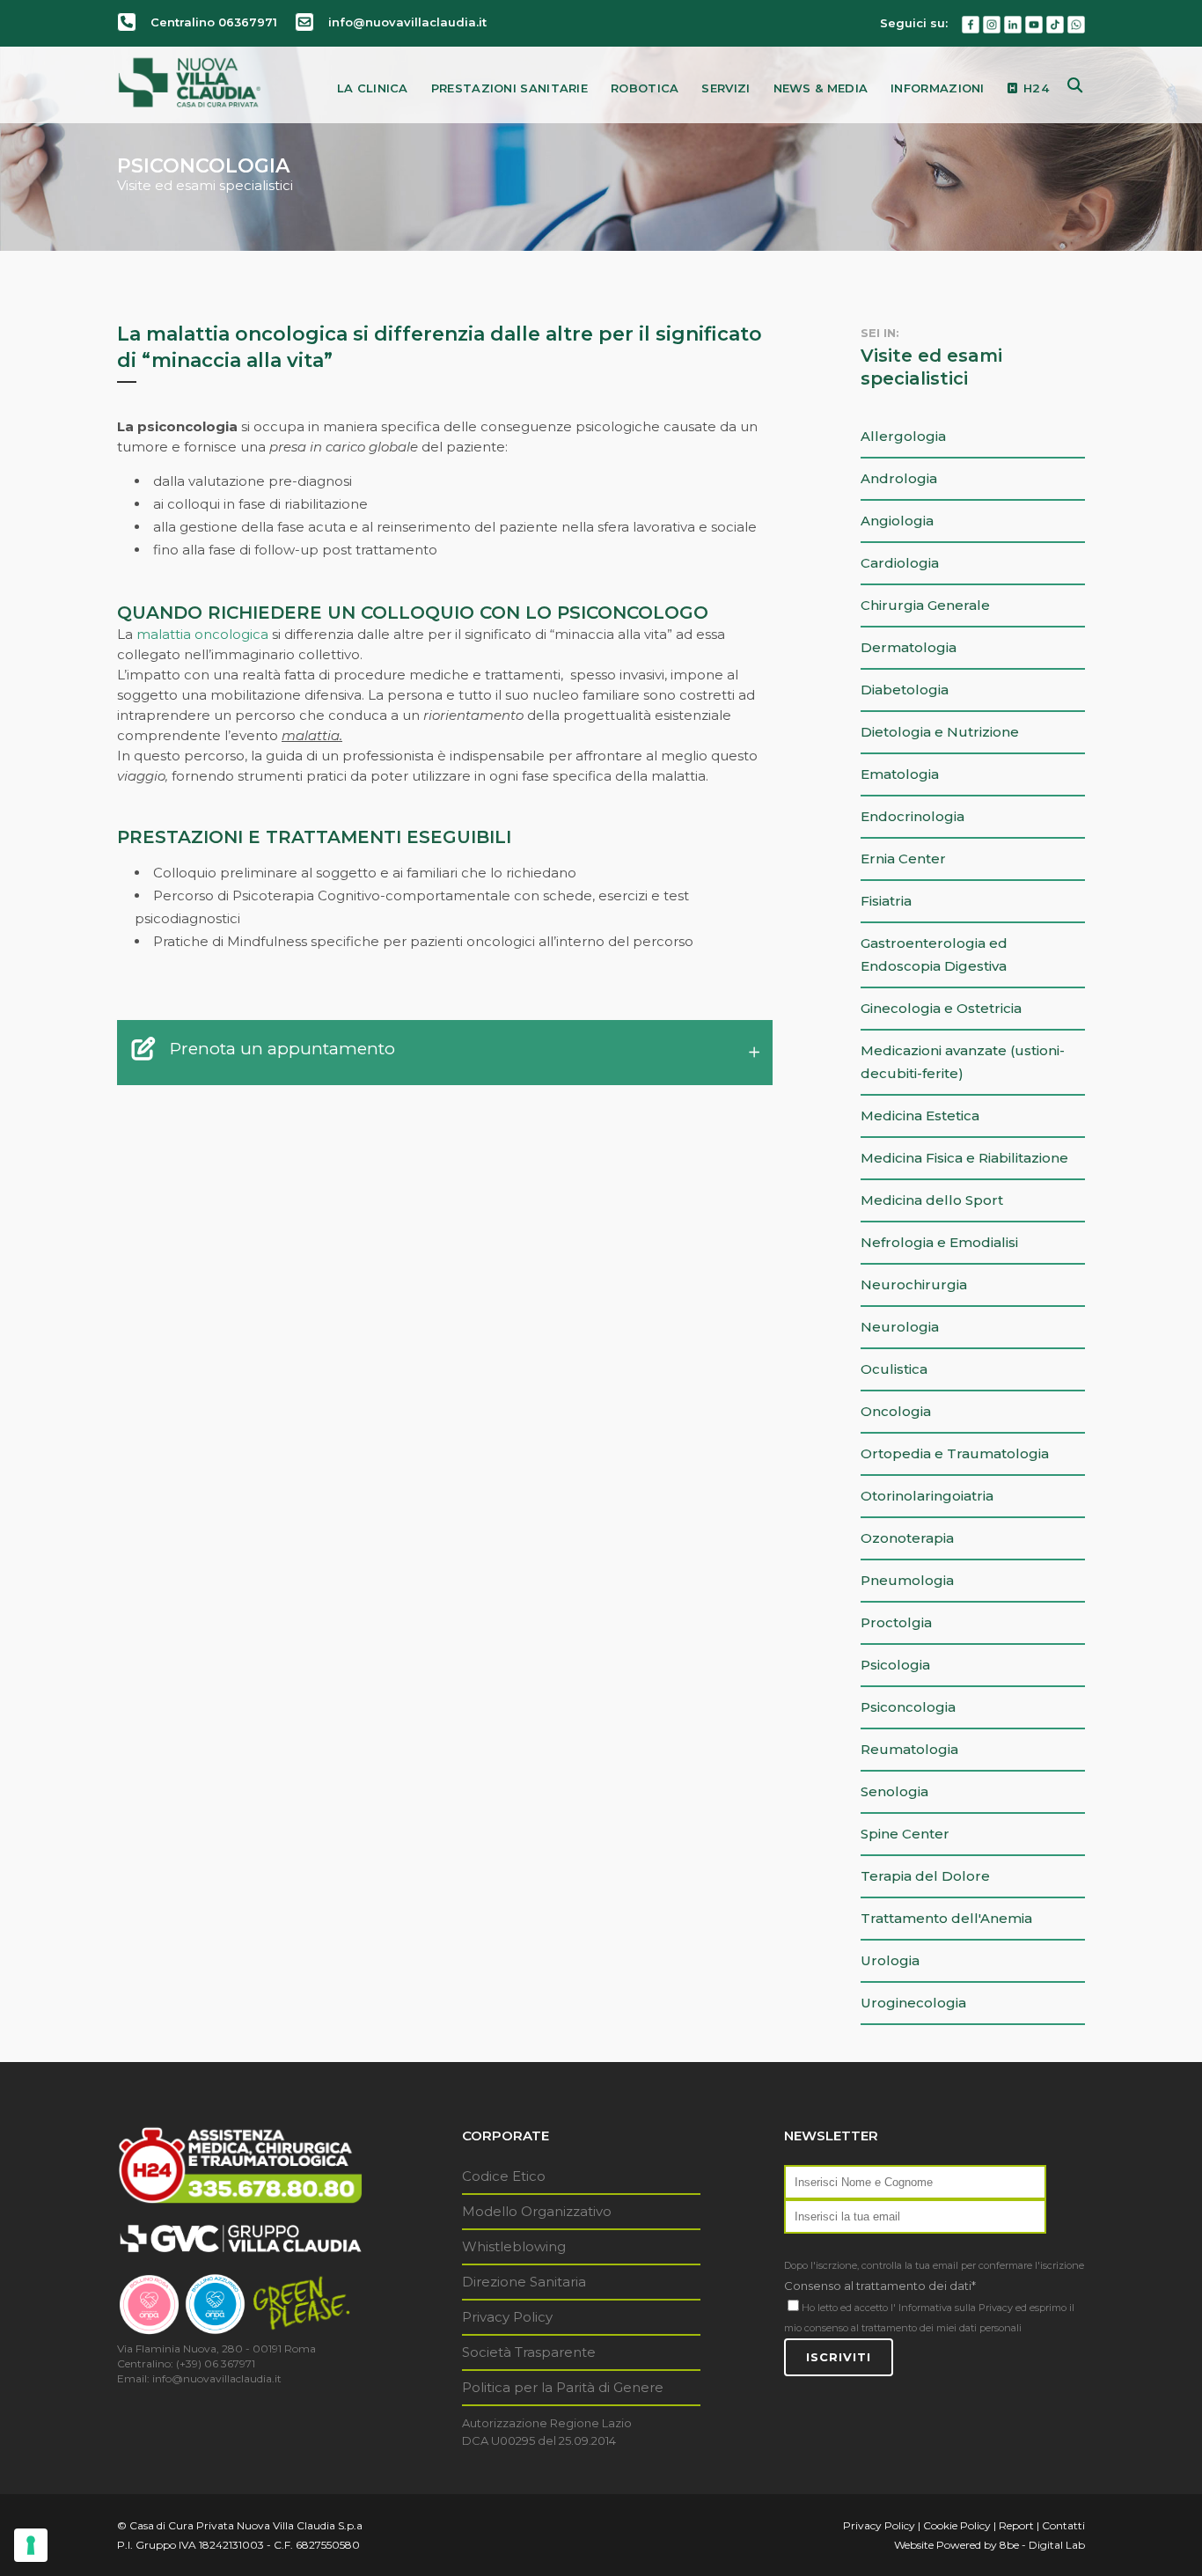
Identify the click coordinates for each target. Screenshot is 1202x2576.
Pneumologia (907, 1580)
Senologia (894, 1791)
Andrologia (899, 478)
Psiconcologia (908, 1707)
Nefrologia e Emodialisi (939, 1242)
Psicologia (895, 1665)
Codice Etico (504, 2176)
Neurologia (900, 1327)
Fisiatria (886, 901)
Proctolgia (896, 1622)
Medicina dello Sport (932, 1200)
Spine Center (905, 1834)
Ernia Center (903, 859)
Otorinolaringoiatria (927, 1496)
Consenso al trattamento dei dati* (880, 2286)
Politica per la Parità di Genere (563, 2387)
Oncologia (896, 1411)
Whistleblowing (514, 2246)
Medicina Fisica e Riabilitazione (964, 1158)
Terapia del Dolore (925, 1876)
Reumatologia (909, 1749)
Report (1016, 2525)
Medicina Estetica (920, 1116)
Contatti (1063, 2525)
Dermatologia (909, 647)
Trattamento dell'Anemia (946, 1918)
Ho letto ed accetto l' (849, 2308)
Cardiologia (900, 563)
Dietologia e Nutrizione (940, 732)
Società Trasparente (529, 2352)
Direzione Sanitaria (524, 2282)
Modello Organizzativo (537, 2211)
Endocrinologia (912, 816)
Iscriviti (839, 2357)
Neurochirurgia (914, 1284)
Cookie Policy (957, 2525)
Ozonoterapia (907, 1538)
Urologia (890, 1960)
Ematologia (900, 774)
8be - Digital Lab (1042, 2545)
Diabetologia (905, 690)
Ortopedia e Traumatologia (955, 1453)
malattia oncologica (202, 634)
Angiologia (897, 521)
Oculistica (894, 1369)
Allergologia (903, 436)
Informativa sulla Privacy (956, 2308)
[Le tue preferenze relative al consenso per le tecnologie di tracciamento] (31, 2545)
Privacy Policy (507, 2317)
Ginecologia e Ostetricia (941, 1008)
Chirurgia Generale (925, 605)
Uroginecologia (913, 2003)
